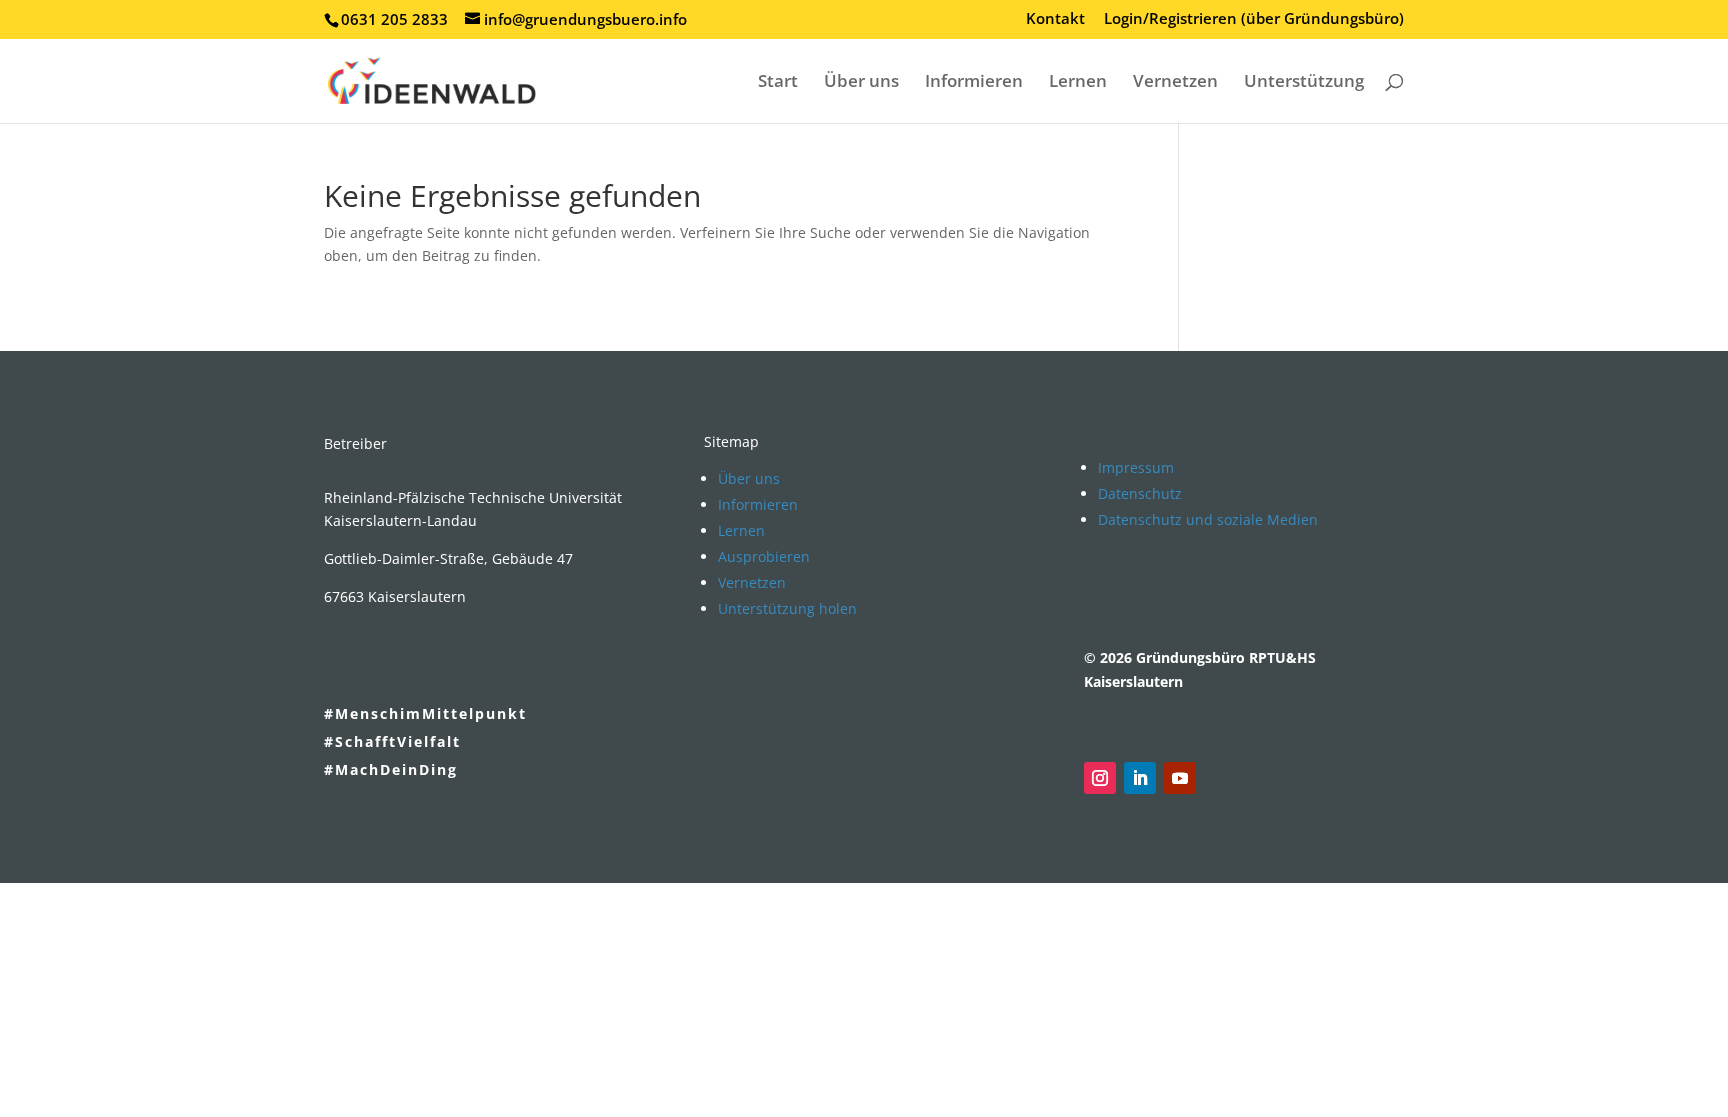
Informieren (974, 83)
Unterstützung (1304, 83)
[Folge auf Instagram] (1100, 778)
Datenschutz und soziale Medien (1208, 519)
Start (778, 83)
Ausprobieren (764, 556)
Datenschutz (1140, 493)
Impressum (1136, 467)
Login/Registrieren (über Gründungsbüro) (1254, 19)
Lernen (1078, 83)
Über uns (861, 83)
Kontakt (1055, 19)
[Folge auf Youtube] (1180, 778)
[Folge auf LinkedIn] (1140, 778)
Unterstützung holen (787, 608)
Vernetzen (1175, 83)
